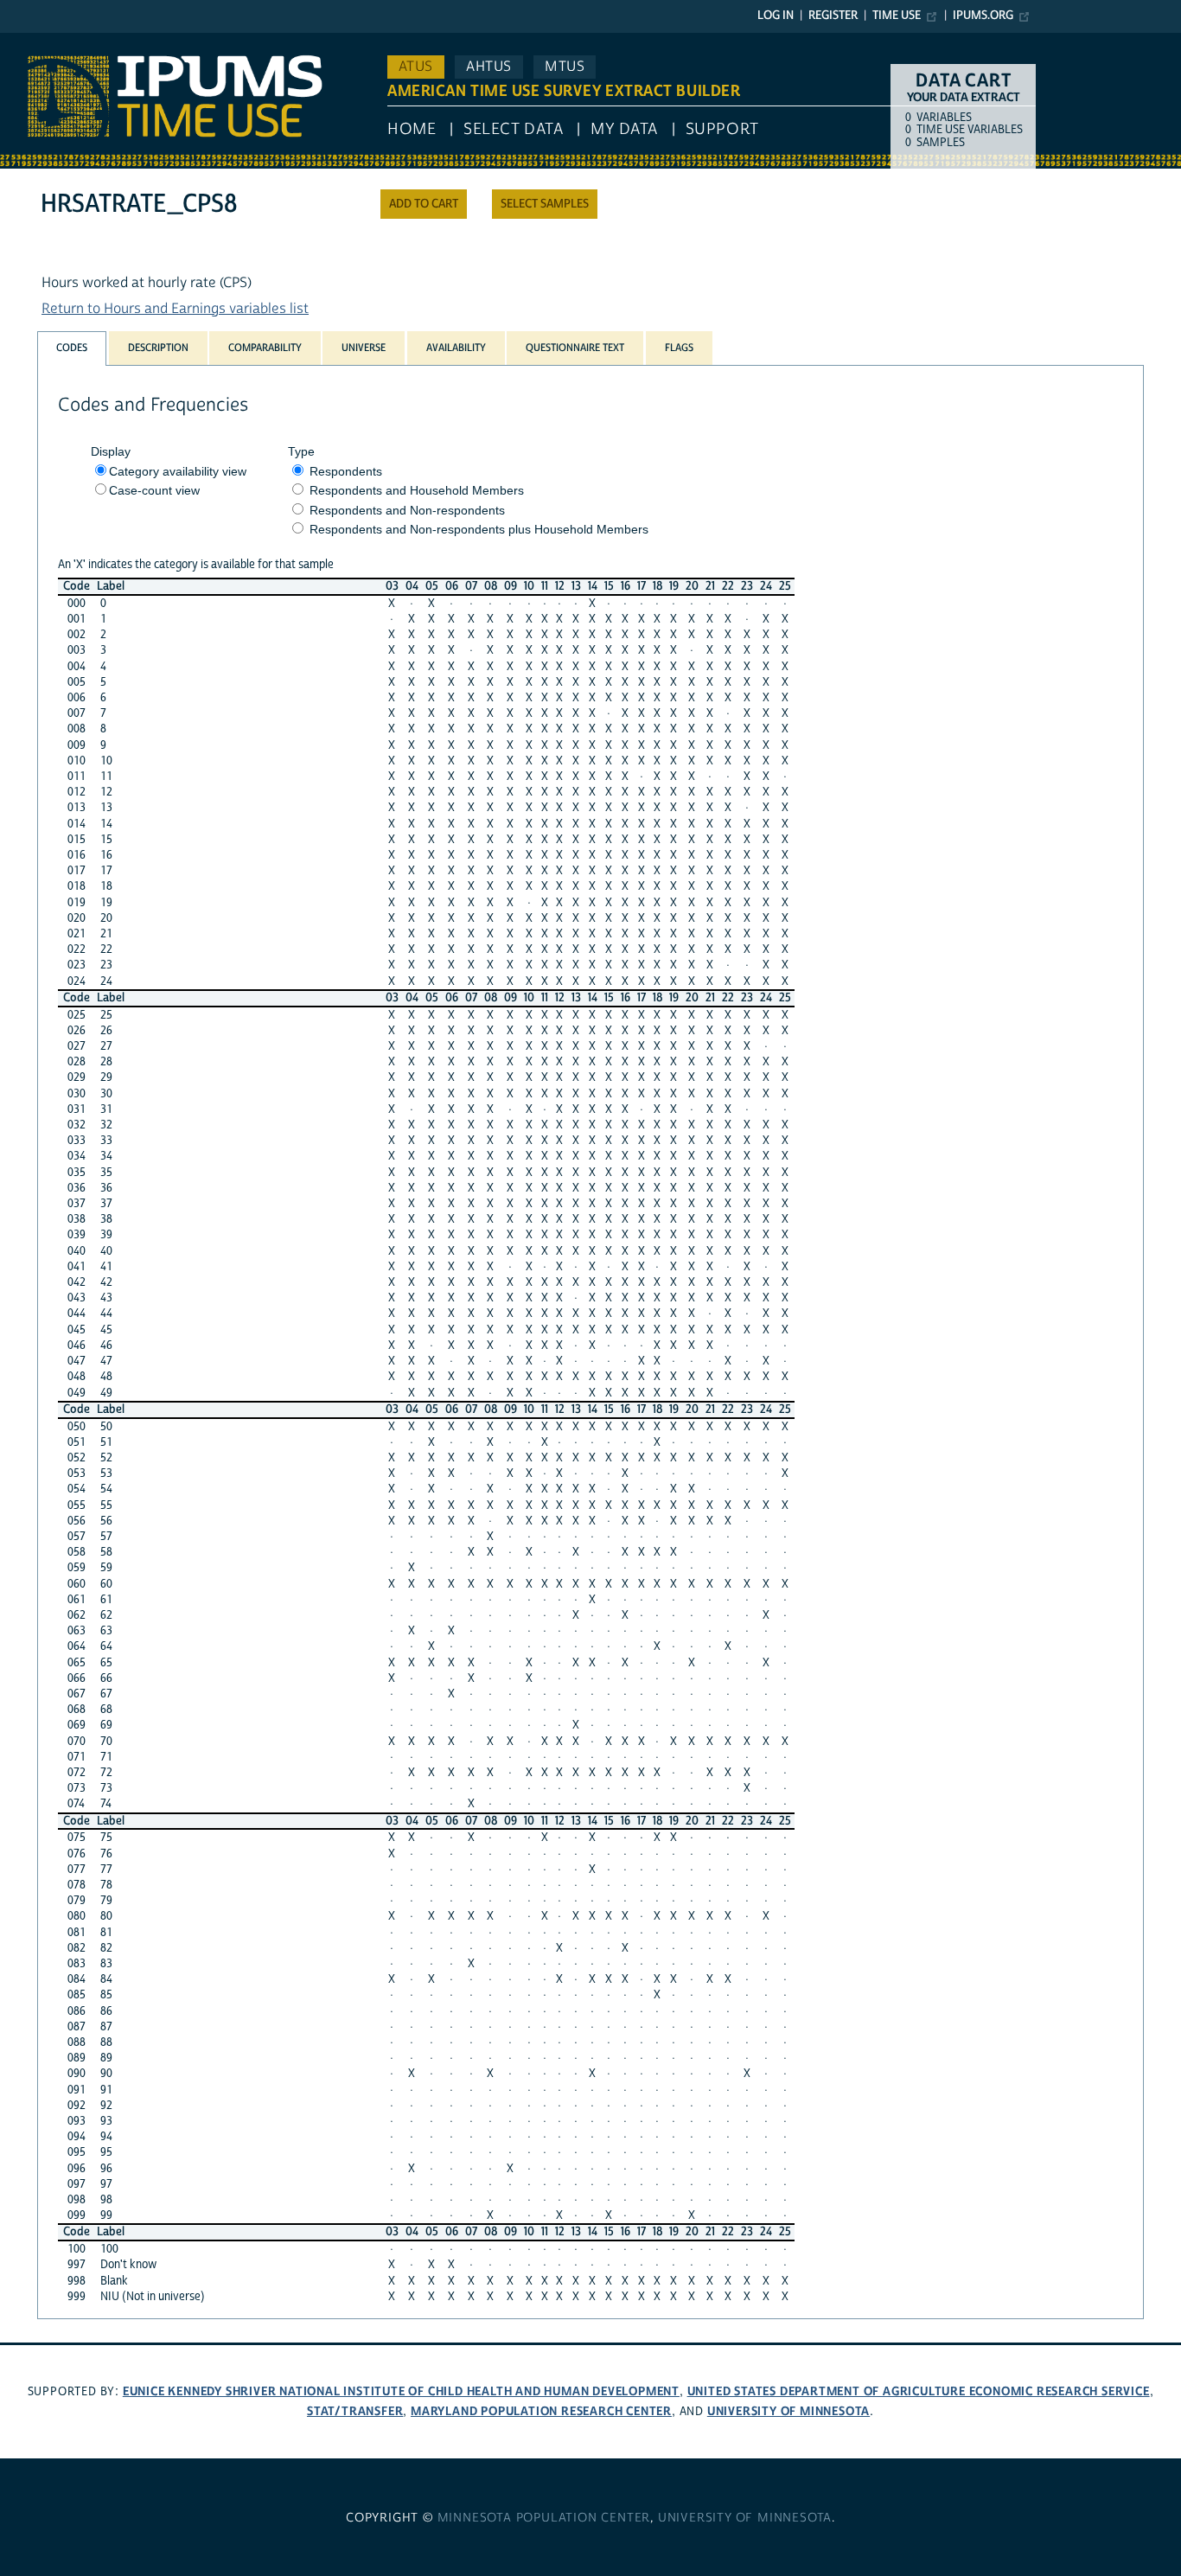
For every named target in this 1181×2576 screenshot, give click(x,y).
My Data (624, 129)
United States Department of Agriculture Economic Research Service (919, 2391)
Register (833, 16)
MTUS (565, 67)
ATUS (416, 67)
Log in (776, 16)
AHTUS (489, 67)
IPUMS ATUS (39, 42)
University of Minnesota (788, 2411)
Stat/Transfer (355, 2411)
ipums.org (983, 16)
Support (722, 129)
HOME (412, 129)
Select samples (545, 204)
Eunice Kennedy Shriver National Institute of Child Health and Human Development (401, 2391)
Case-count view (154, 490)
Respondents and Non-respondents (407, 510)
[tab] (72, 348)
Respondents (346, 471)
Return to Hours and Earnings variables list (175, 309)
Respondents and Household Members (417, 490)
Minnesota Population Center (544, 2518)
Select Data (513, 129)
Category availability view (178, 471)
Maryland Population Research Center (541, 2411)
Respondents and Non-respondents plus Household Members (479, 529)
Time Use (897, 16)
